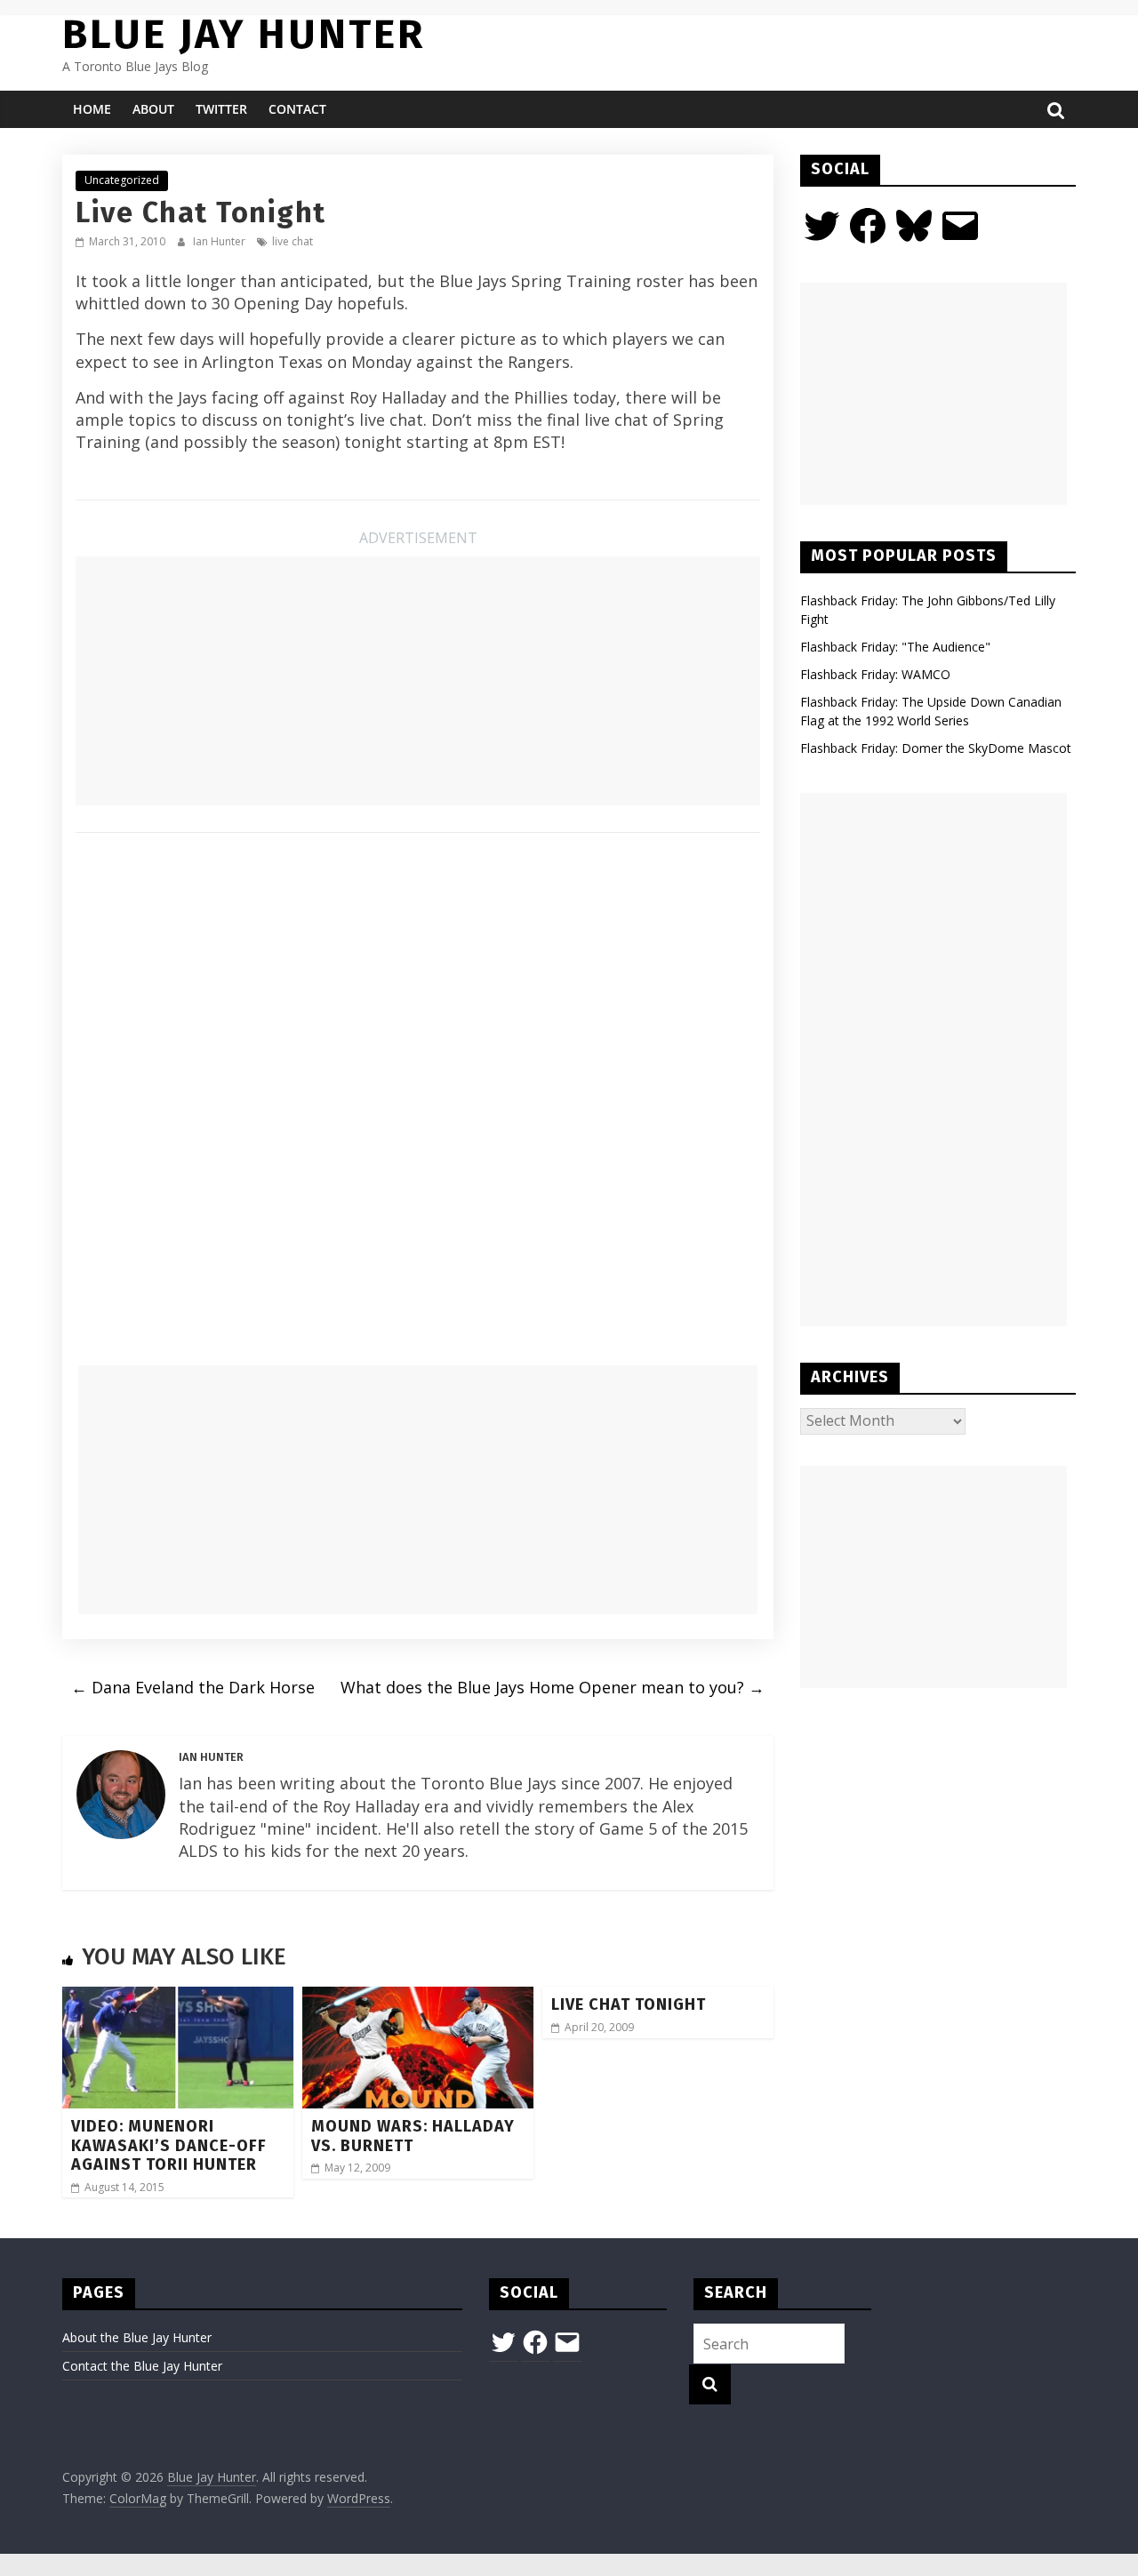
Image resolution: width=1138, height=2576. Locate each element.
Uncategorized (122, 180)
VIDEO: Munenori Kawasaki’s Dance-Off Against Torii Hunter (169, 2145)
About (153, 109)
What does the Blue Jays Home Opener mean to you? (553, 1687)
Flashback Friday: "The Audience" (895, 647)
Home (92, 109)
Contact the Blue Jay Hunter (142, 2366)
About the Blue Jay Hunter (137, 2337)
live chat (293, 241)
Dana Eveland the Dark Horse (193, 1687)
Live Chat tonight (629, 2004)
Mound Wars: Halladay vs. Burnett (413, 2136)
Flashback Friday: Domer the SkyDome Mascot (936, 748)
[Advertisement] (418, 681)
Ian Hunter (220, 241)
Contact (297, 109)
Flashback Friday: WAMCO (875, 674)
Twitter (221, 109)
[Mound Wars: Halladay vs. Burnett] (418, 1997)
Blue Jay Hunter (244, 34)
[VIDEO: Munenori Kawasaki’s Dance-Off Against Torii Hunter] (178, 1997)
